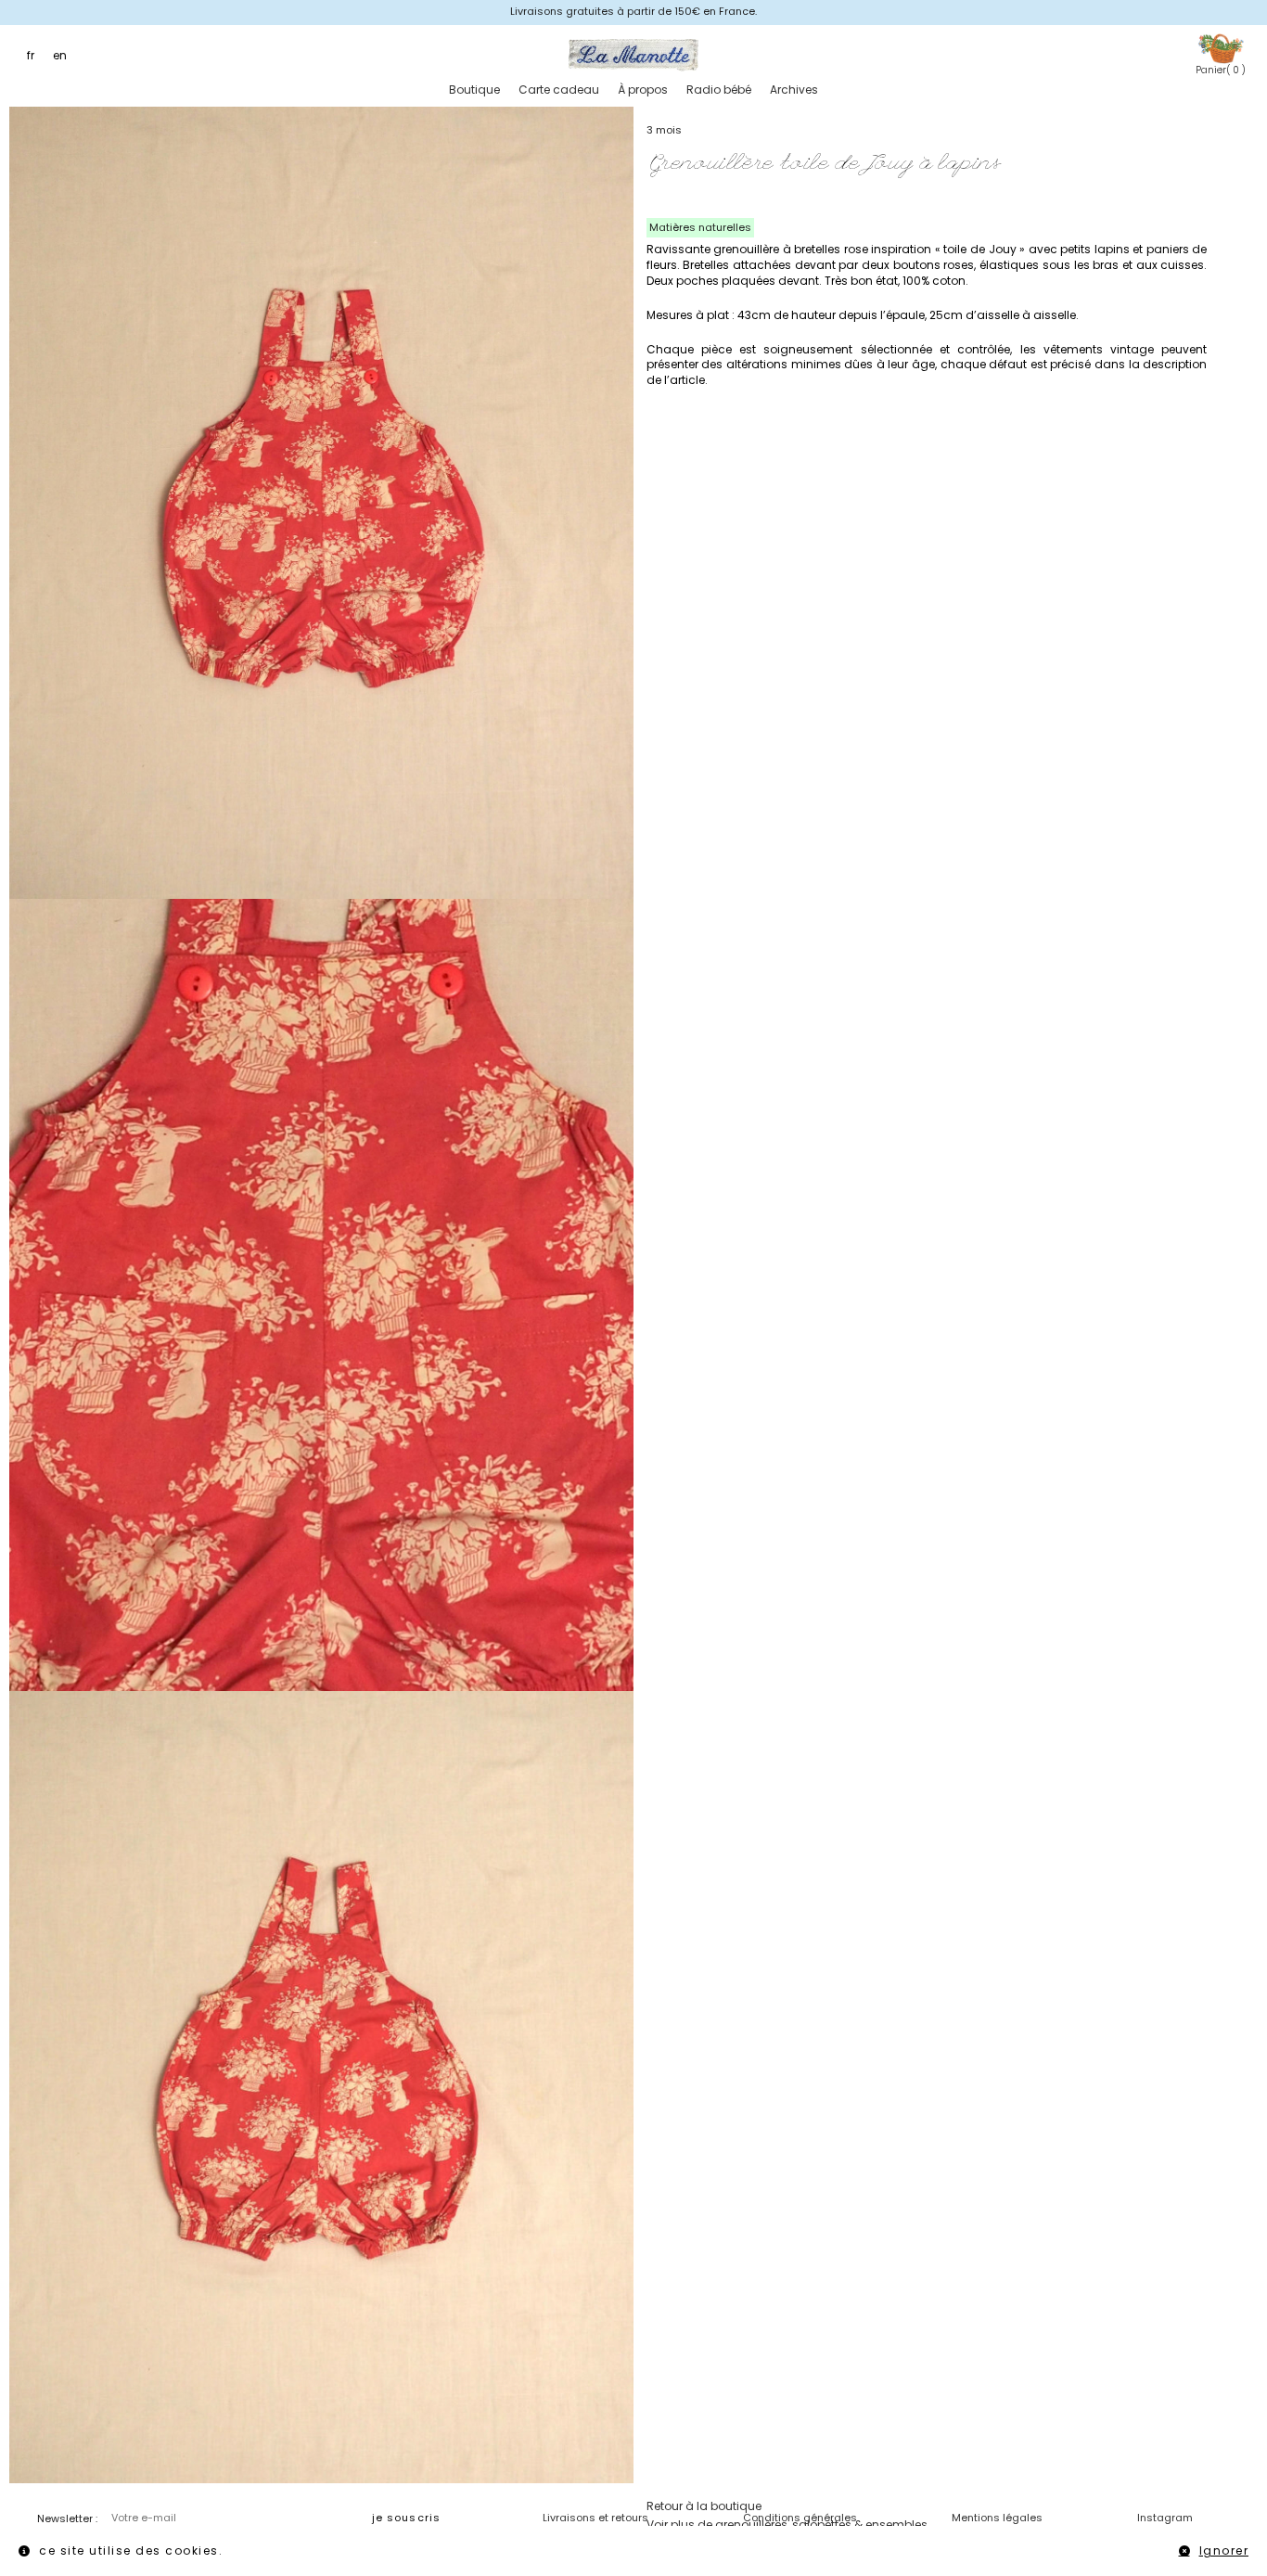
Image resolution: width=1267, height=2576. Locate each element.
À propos (643, 90)
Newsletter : (67, 2518)
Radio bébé (719, 90)
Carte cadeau (559, 90)
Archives (794, 90)
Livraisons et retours (595, 2518)
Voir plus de (787, 2525)
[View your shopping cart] (1221, 48)
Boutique (474, 90)
